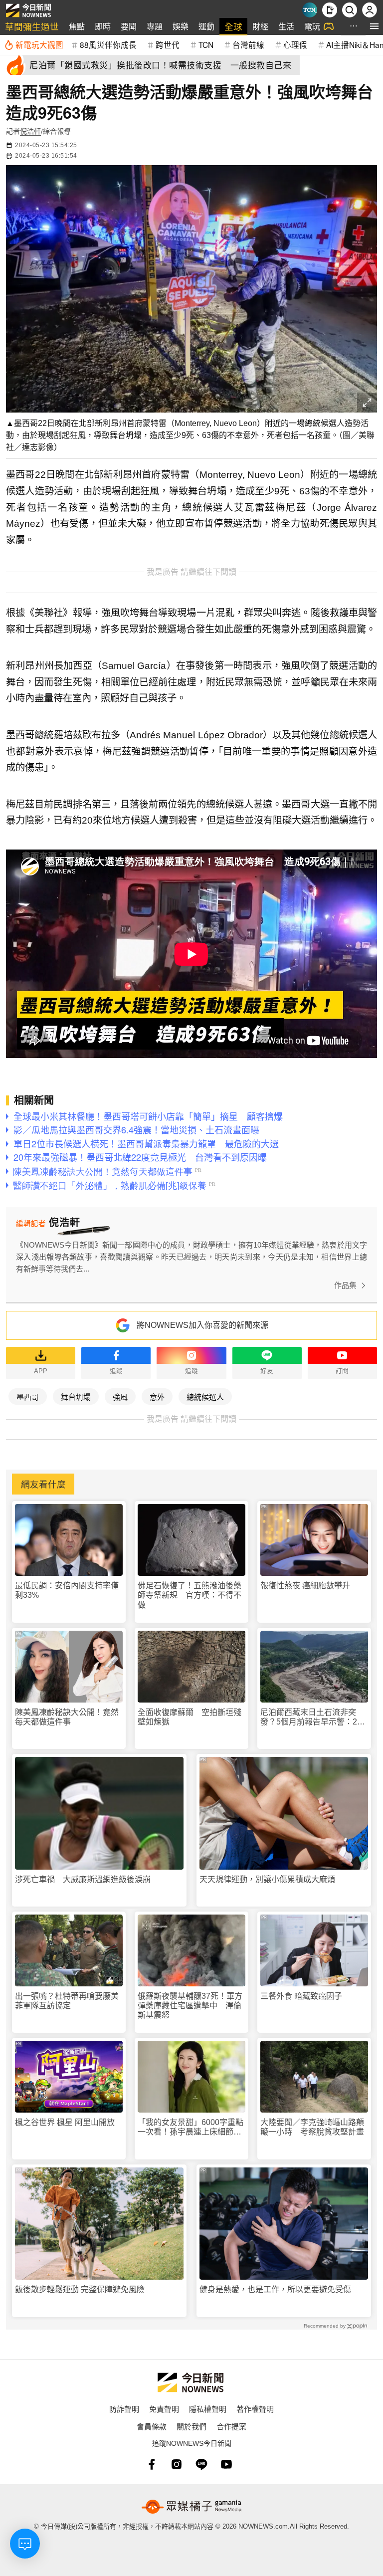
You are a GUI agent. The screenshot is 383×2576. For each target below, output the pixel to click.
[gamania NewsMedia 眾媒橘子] (191, 2507)
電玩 (312, 26)
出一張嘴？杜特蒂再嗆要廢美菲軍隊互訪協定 (67, 2001)
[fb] (152, 2464)
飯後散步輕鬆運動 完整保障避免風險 (80, 2289)
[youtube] (226, 2464)
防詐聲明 (124, 2409)
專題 (155, 26)
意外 (157, 1396)
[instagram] (177, 2464)
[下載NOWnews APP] (330, 10)
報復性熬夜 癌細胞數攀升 (305, 1586)
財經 (260, 26)
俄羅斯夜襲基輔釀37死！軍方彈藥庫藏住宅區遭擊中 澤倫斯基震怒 (190, 2006)
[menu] (374, 26)
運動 (206, 26)
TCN (206, 44)
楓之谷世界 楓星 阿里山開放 (65, 2122)
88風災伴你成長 (108, 44)
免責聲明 (164, 2409)
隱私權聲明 (208, 2409)
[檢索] (350, 10)
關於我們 (191, 2426)
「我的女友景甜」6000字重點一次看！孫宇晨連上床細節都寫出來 (191, 2127)
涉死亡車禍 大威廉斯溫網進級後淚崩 (83, 1879)
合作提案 (231, 2426)
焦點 (77, 26)
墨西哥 (28, 1396)
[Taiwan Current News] (310, 10)
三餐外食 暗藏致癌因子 (301, 1996)
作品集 (345, 1285)
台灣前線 (248, 44)
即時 (103, 26)
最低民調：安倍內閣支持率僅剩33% (67, 1590)
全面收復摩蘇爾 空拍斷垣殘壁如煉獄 (190, 1717)
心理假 (295, 44)
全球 (233, 26)
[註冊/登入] (370, 10)
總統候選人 (205, 1396)
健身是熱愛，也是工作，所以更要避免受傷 (275, 2289)
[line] (201, 2464)
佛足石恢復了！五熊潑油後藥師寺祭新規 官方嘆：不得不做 (190, 1595)
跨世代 (168, 44)
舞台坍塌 (76, 1396)
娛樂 (181, 26)
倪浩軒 (30, 131)
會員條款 (152, 2426)
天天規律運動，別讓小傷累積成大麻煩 (267, 1879)
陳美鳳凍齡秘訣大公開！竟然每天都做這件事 (67, 1717)
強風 (120, 1396)
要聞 (129, 26)
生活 (286, 26)
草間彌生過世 (32, 26)
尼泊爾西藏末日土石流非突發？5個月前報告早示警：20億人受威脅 (311, 1717)
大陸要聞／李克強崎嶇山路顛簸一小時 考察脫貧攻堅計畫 (312, 2127)
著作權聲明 (255, 2409)
